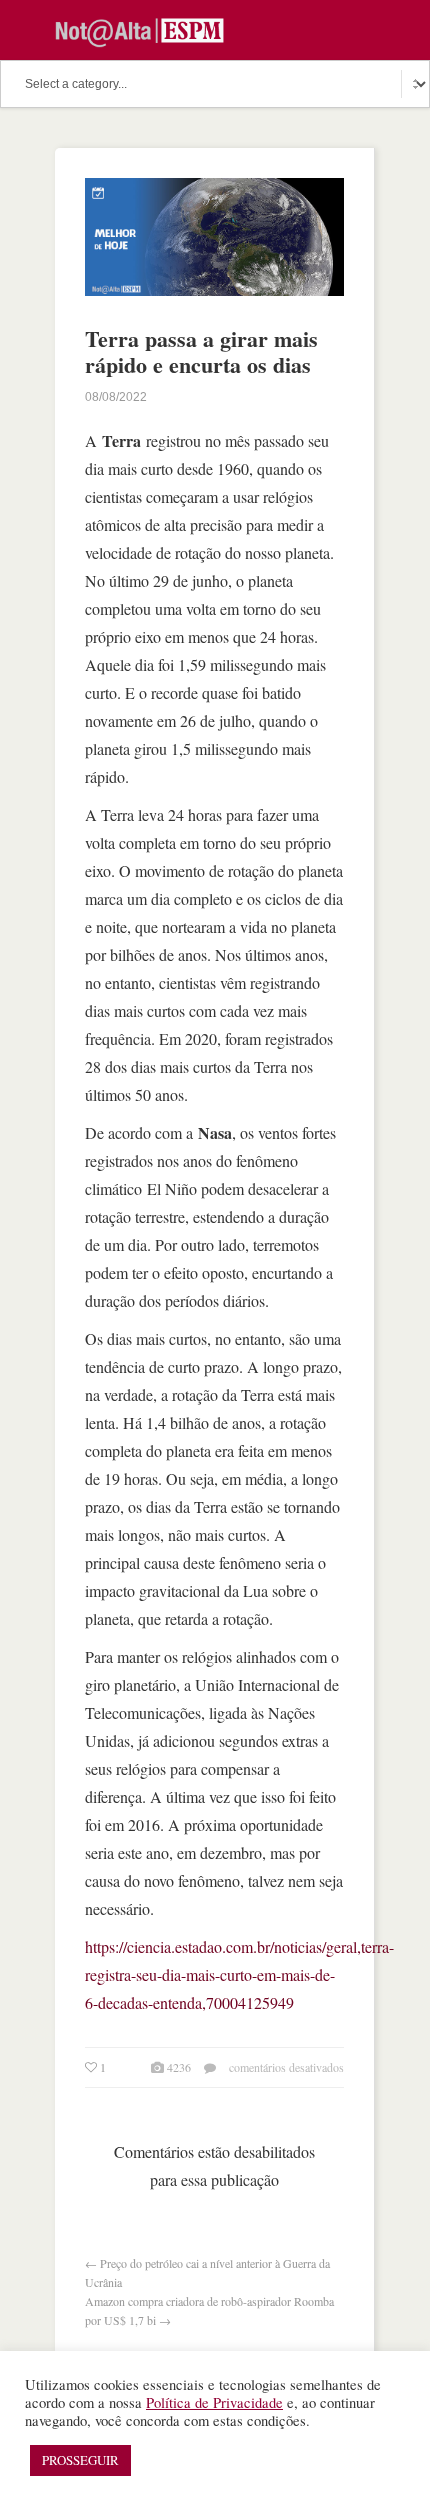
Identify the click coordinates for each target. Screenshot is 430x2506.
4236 (179, 2067)
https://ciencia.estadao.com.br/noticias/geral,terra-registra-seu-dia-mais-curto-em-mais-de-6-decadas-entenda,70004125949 (239, 1974)
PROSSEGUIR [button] (80, 2460)
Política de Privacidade (214, 2402)
